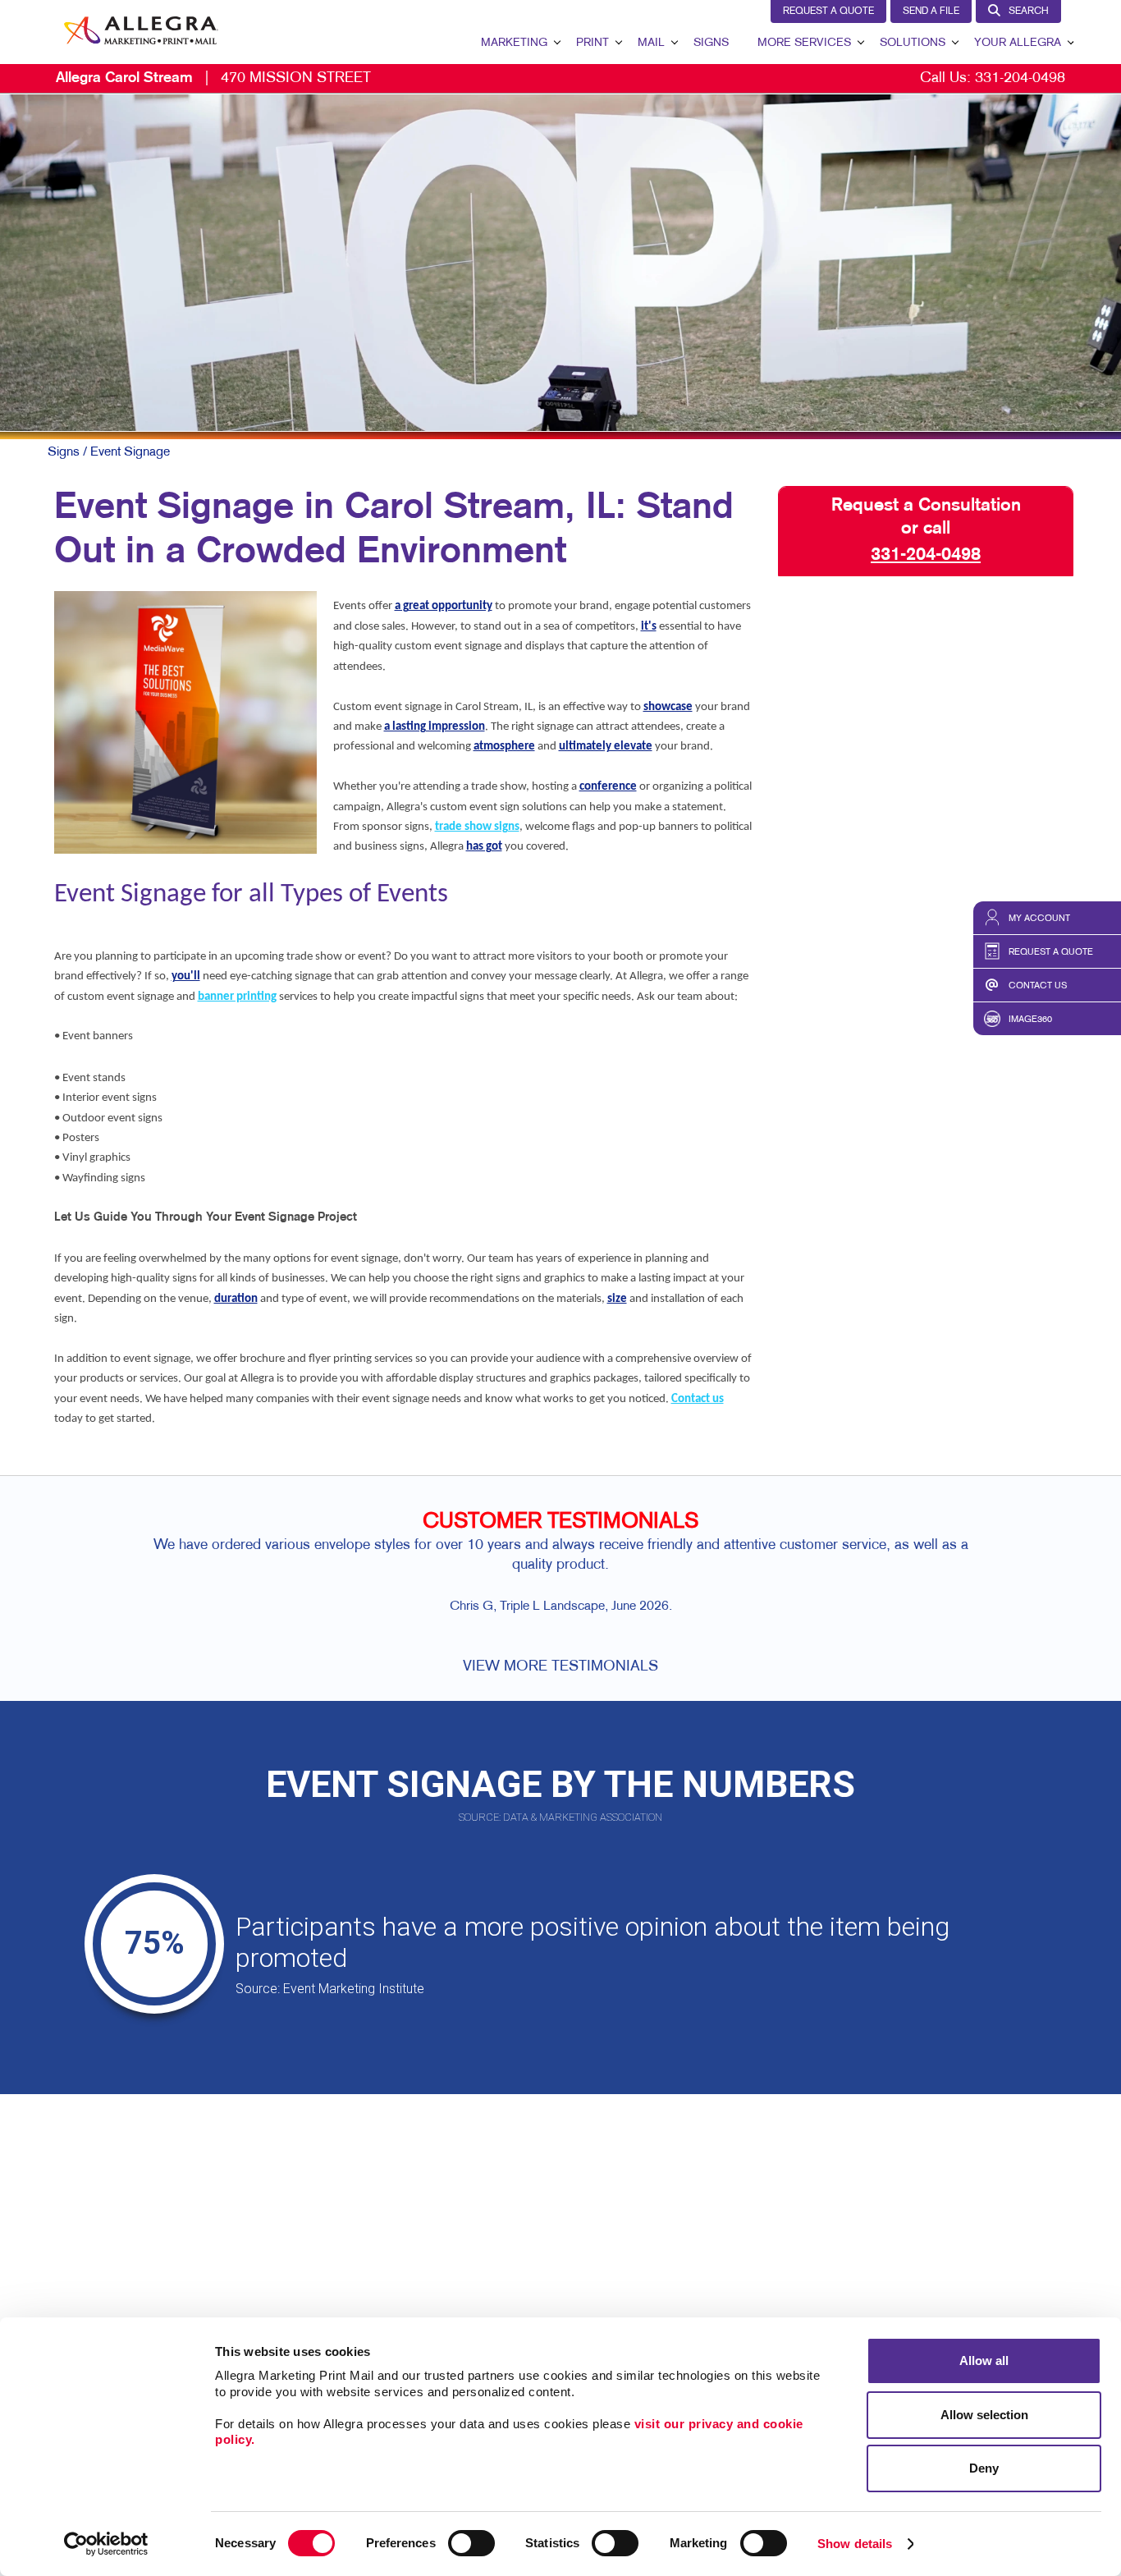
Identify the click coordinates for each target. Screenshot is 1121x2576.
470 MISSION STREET (213, 78)
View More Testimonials (560, 1667)
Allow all (984, 2361)
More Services (804, 43)
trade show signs (477, 827)
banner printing (237, 997)
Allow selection (984, 2415)
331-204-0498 (1020, 78)
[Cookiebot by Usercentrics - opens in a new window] (106, 2544)
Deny (984, 2468)
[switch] (471, 2543)
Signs (711, 43)
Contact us (698, 1399)
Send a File (931, 11)
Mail (651, 43)
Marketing (514, 43)
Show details (855, 2544)
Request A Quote (828, 11)
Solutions (913, 43)
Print (593, 43)
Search (1029, 11)
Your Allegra (1018, 43)
